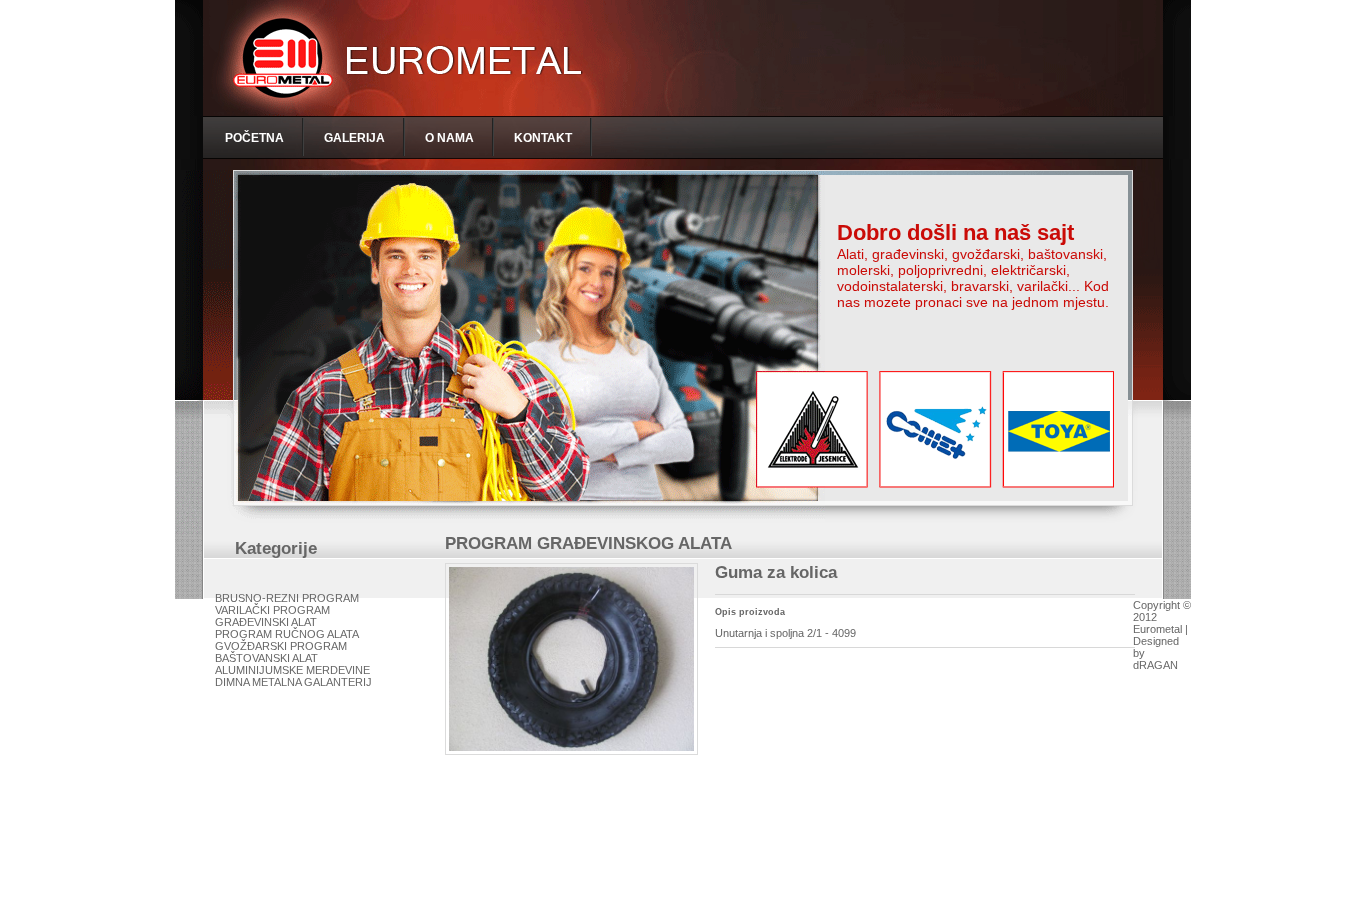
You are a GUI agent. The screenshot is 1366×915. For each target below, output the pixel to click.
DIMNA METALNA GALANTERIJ (293, 682)
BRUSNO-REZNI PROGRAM (287, 598)
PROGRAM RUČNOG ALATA (287, 634)
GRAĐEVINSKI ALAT (266, 622)
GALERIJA (354, 138)
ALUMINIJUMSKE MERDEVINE (292, 670)
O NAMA (449, 138)
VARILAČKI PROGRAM (272, 610)
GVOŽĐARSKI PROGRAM (281, 646)
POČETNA (254, 138)
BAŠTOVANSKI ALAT (266, 658)
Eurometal (1157, 629)
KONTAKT (543, 138)
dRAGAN (1155, 665)
